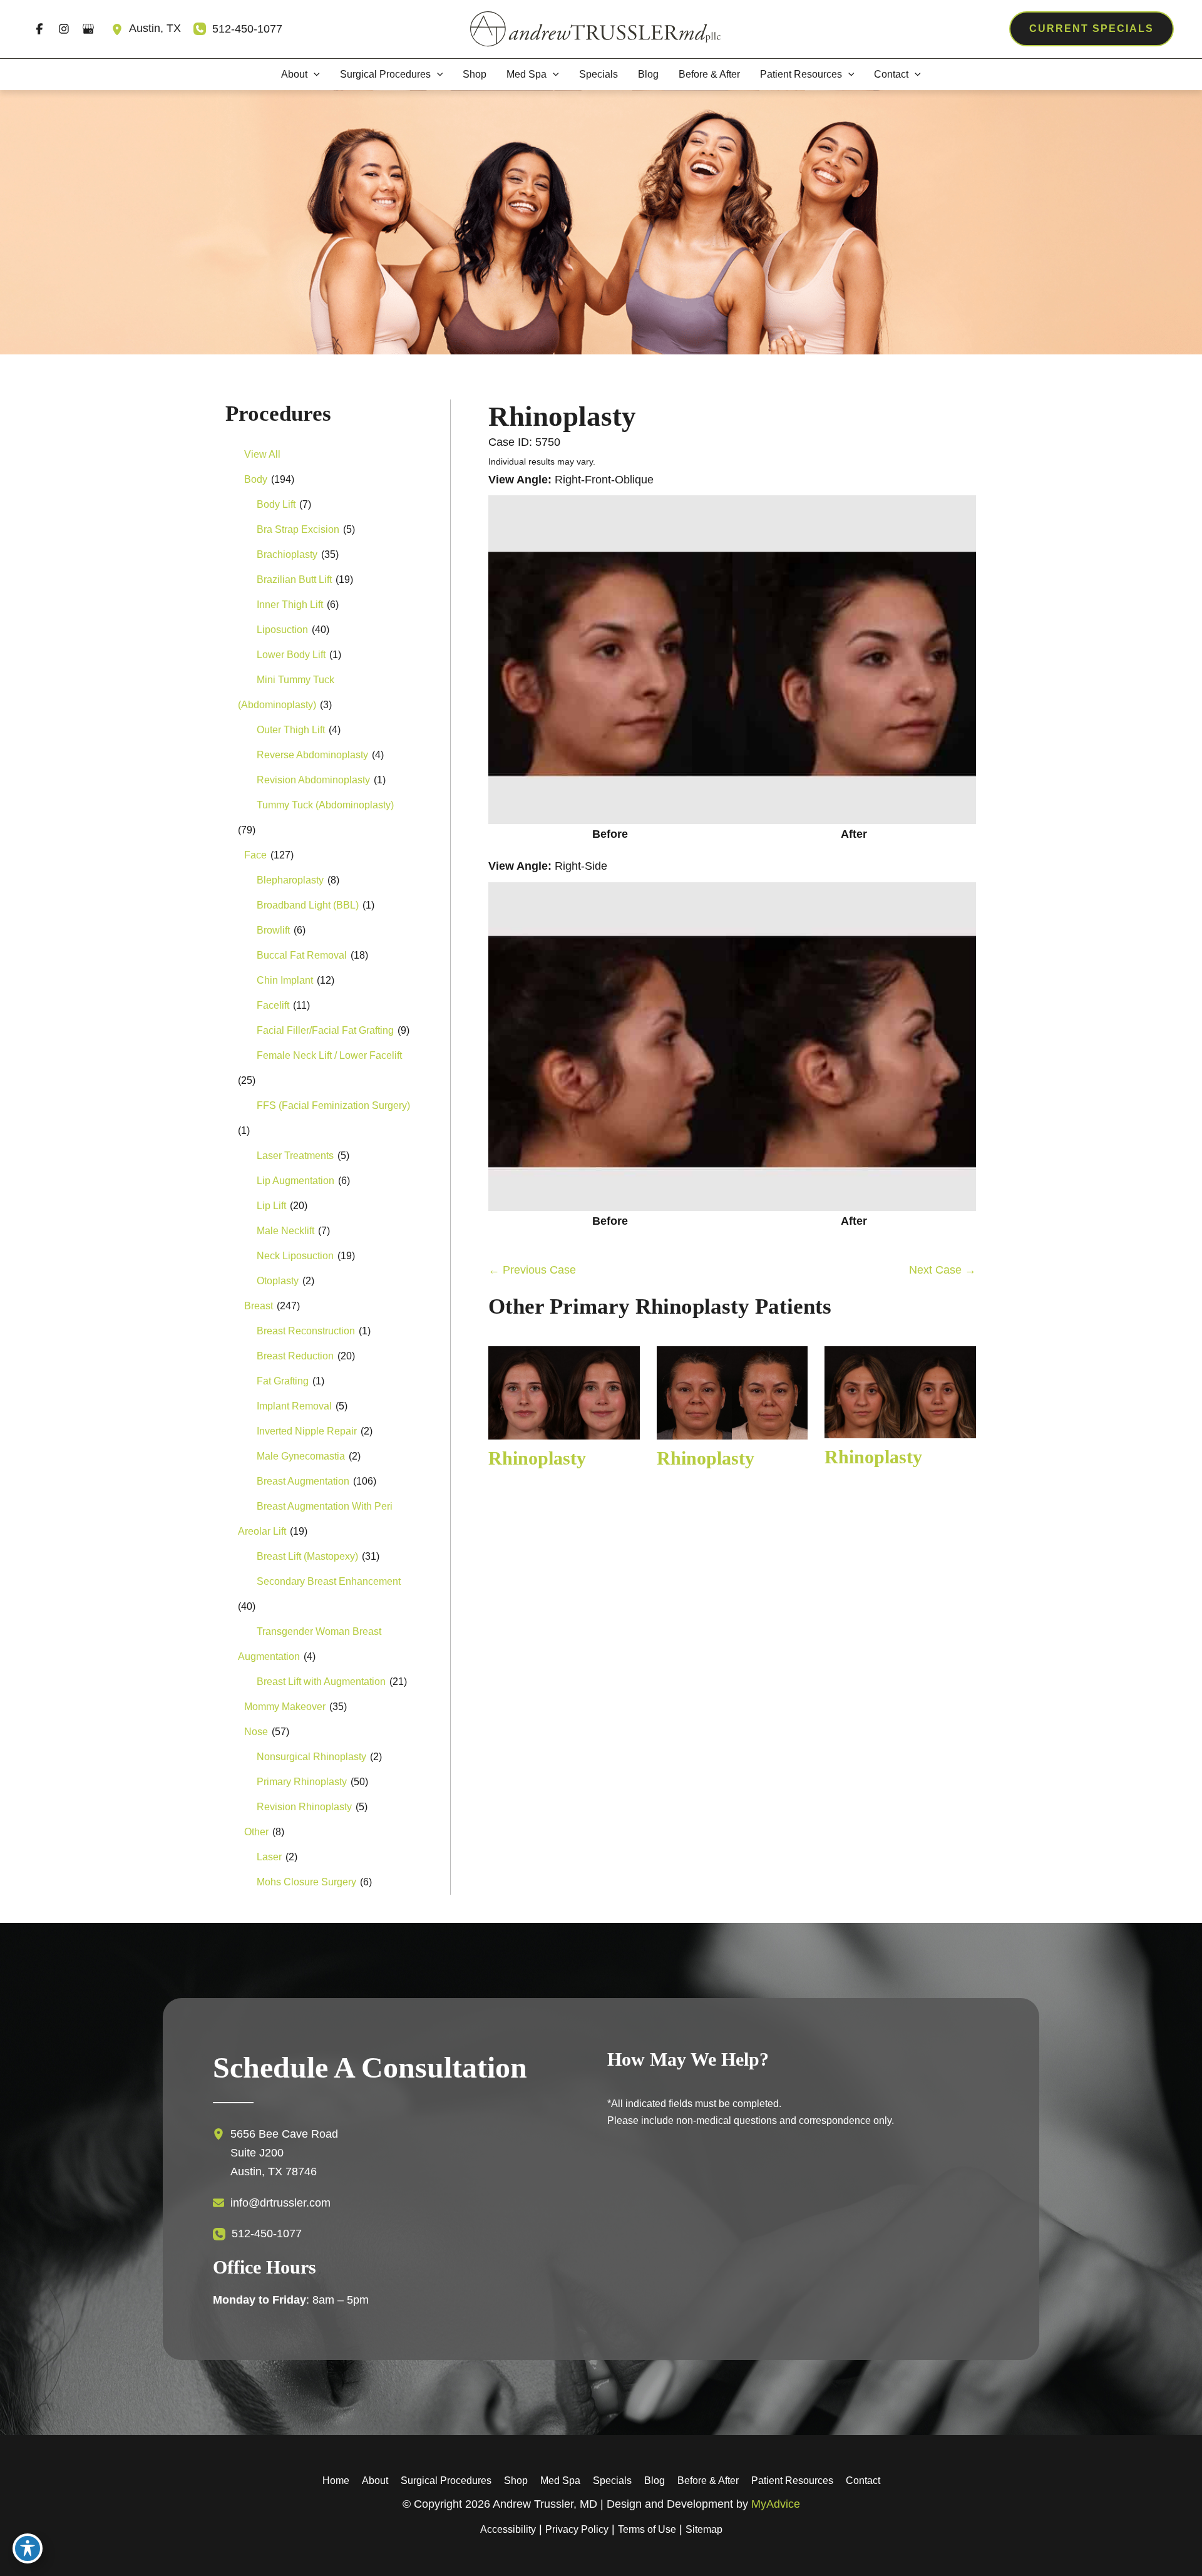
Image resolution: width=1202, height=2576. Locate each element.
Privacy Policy (577, 2529)
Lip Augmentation (295, 1181)
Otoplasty (278, 1281)
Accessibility (508, 2529)
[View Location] (120, 29)
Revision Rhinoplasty (304, 1807)
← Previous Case (532, 1270)
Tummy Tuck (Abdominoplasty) (325, 805)
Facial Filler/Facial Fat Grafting (325, 1030)
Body (256, 479)
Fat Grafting (283, 1381)
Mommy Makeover (285, 1707)
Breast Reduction (295, 1356)
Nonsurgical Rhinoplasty (311, 1757)
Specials (612, 2481)
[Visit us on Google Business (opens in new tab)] (88, 29)
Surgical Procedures (446, 2481)
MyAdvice (776, 2504)
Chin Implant (285, 980)
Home (336, 2481)
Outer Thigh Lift (291, 730)
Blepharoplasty (290, 880)
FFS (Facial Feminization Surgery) (333, 1105)
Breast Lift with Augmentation (321, 1682)
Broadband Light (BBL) (308, 905)
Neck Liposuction (295, 1256)
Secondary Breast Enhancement (329, 1581)
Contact (863, 2481)
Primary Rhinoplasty (302, 1782)
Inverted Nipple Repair (307, 1431)
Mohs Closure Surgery (306, 1882)
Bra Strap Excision (298, 529)
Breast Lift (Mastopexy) (307, 1556)
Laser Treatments (295, 1156)
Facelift (273, 1005)
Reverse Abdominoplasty (312, 755)
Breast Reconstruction (306, 1331)
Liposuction (282, 630)
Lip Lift (271, 1206)
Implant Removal (294, 1406)
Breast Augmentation (303, 1481)
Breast (259, 1306)
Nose (256, 1732)
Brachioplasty (287, 554)
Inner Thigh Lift (290, 605)
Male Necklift (285, 1231)
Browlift (273, 930)
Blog (655, 2481)
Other (256, 1832)
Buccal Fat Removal (302, 955)
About (375, 2481)
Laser (269, 1857)
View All (262, 454)
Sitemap (704, 2529)
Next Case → (943, 1270)
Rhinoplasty (562, 416)
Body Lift (276, 504)
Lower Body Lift (291, 655)
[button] (1092, 29)
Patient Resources (792, 2481)
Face (255, 855)
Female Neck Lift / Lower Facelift (329, 1055)
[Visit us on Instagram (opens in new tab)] (64, 29)
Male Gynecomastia (301, 1456)
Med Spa (560, 2481)
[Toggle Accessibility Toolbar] (28, 2548)
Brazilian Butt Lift (294, 580)
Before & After (708, 2481)
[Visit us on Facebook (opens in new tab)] (39, 29)
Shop (516, 2481)
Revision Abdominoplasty (313, 780)
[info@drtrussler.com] (272, 2203)
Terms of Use (647, 2529)
